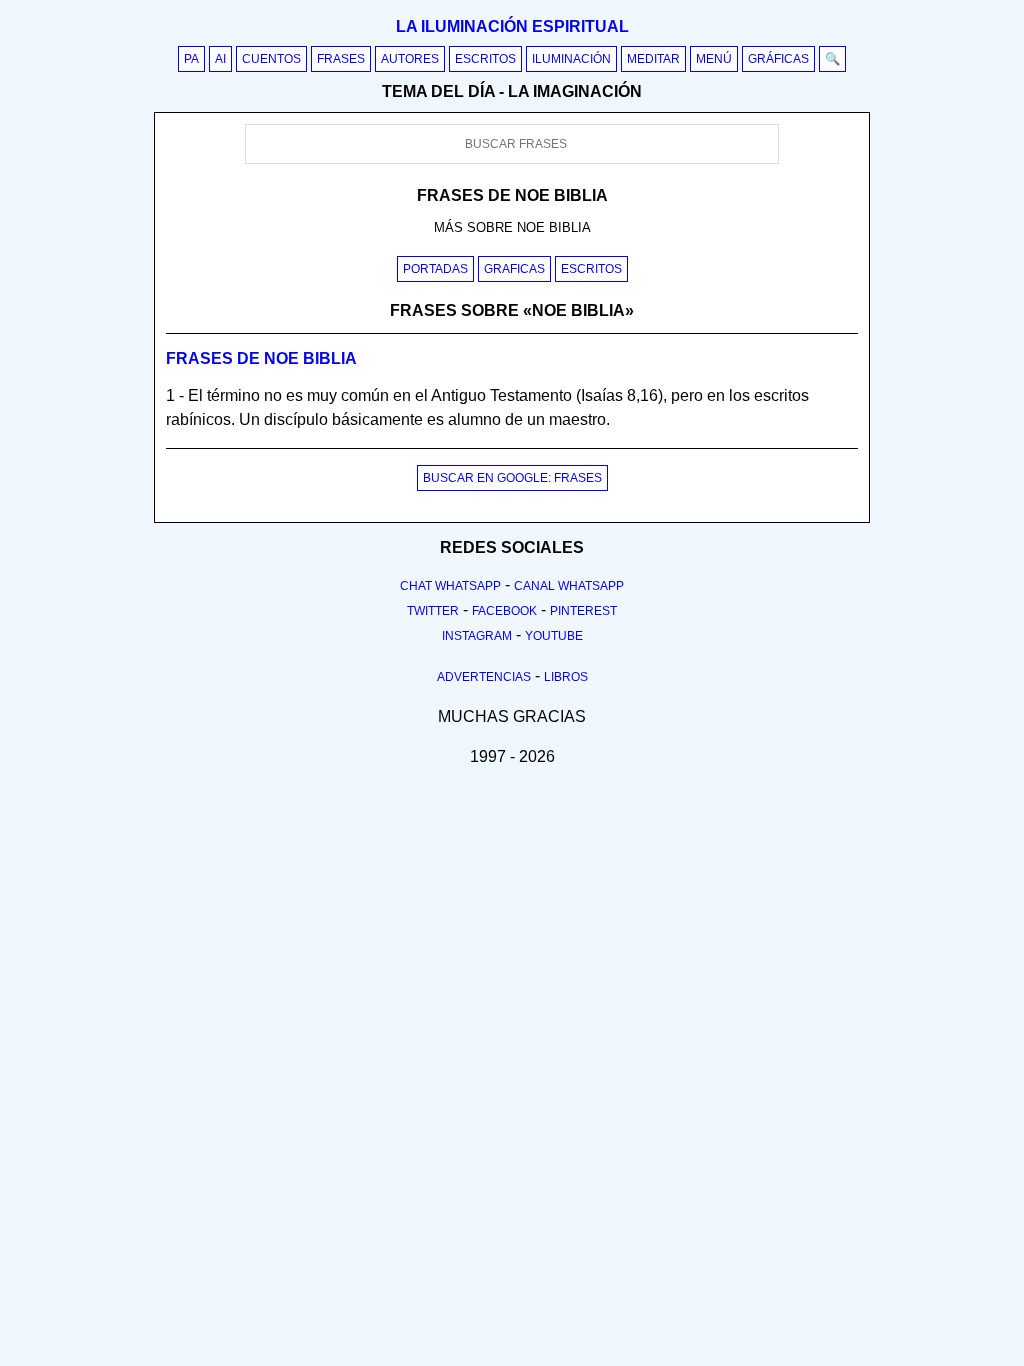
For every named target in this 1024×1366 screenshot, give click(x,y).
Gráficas (778, 59)
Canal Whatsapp (569, 586)
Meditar (653, 59)
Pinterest (583, 611)
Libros (566, 677)
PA (191, 59)
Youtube (554, 636)
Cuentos (271, 59)
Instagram (477, 636)
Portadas (435, 269)
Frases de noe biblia (261, 358)
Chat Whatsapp (450, 586)
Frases (341, 59)
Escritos (485, 59)
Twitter (433, 611)
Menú (714, 59)
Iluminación (571, 59)
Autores (410, 59)
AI (220, 59)
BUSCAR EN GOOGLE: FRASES (512, 478)
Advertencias (484, 677)
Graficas (514, 269)
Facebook (504, 611)
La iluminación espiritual (512, 26)
